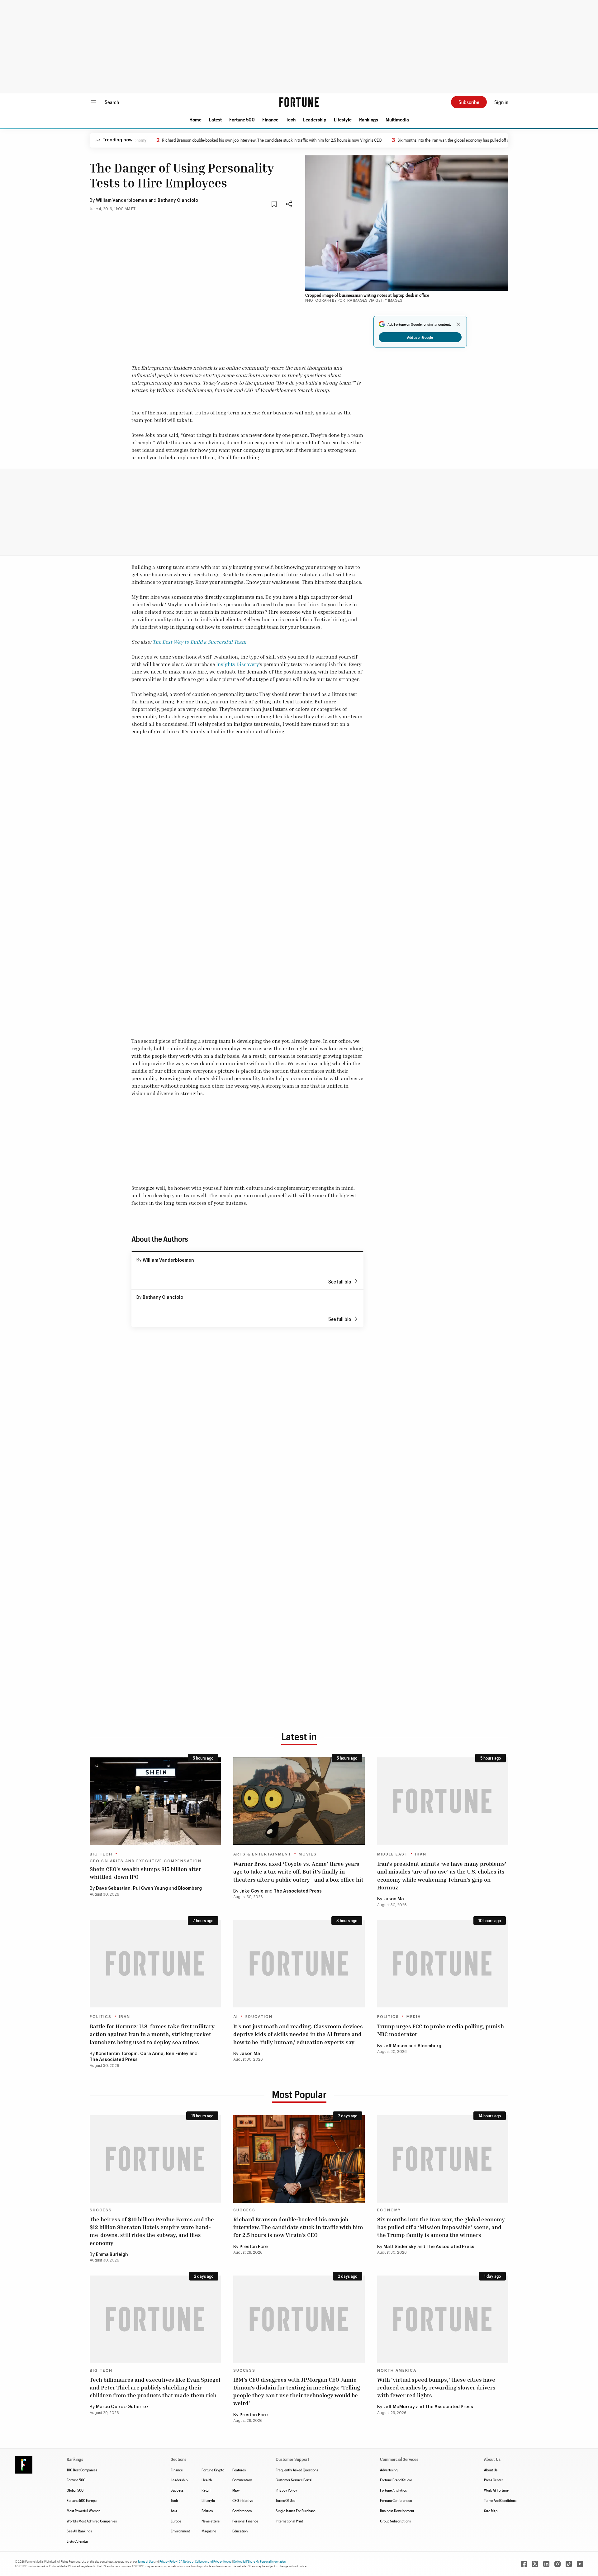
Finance (270, 119)
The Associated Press (298, 1891)
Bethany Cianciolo (178, 201)
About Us (491, 2470)
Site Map (491, 2511)
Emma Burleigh (112, 2255)
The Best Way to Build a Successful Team (199, 642)
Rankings (369, 119)
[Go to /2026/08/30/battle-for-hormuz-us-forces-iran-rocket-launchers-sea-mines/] (155, 1964)
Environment (180, 2531)
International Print (289, 2521)
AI (236, 2017)
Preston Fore (254, 2247)
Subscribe (469, 102)
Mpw (236, 2490)
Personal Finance (245, 2521)
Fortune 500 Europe (82, 2500)
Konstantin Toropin (117, 2054)
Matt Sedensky (400, 2247)
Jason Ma (394, 1899)
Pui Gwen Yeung (150, 1888)
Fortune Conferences (396, 2500)
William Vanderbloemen (122, 201)
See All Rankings (79, 2531)
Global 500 (75, 2490)
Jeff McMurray (399, 2407)
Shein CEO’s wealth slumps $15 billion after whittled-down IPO (145, 1873)
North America (397, 2370)
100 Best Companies (82, 2470)
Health (207, 2480)
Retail (206, 2490)
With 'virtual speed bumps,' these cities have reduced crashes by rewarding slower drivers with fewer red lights (436, 2387)
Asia (174, 2511)
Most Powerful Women (83, 2511)
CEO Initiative (243, 2500)
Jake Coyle (252, 1891)
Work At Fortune (496, 2490)
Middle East (392, 1854)
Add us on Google (420, 337)
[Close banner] (458, 324)
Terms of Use (146, 2561)
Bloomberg (190, 1888)
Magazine (209, 2531)
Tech (291, 119)
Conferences (242, 2511)
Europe (176, 2521)
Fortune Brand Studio (396, 2480)
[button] (195, 120)
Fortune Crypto (213, 2470)
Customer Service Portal (294, 2480)
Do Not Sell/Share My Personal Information (259, 2561)
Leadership (315, 119)
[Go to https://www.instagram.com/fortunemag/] (558, 2564)
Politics (101, 2017)
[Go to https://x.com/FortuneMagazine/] (535, 2564)
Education (259, 2017)
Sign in (501, 102)
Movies (308, 1854)
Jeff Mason (395, 2046)
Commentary (242, 2480)
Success (101, 2210)
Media (414, 2017)
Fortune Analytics (393, 2490)
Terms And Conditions (500, 2500)
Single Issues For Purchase (296, 2511)
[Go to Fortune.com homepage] (299, 102)
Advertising (389, 2470)
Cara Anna (152, 2054)
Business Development (397, 2511)
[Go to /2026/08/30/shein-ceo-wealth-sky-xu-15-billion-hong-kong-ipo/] (155, 1801)
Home (195, 119)
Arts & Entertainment (262, 1854)
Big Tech (101, 1854)
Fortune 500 (242, 119)
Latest (215, 119)
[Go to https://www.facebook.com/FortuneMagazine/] (524, 2564)
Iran (421, 1854)
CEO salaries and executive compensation (146, 1861)
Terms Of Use (285, 2500)
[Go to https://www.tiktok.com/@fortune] (569, 2564)
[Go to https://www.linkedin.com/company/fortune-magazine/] (546, 2564)
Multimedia (397, 119)
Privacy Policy (286, 2490)
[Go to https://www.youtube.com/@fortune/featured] (580, 2564)
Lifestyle (343, 119)
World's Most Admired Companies (92, 2521)
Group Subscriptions (395, 2521)
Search (112, 102)
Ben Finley (177, 2054)
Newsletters (211, 2521)
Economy (389, 2210)
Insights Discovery (237, 664)
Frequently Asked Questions (297, 2470)
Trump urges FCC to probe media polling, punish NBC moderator (441, 2030)
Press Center (494, 2480)
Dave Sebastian (113, 1888)
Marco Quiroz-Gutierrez (122, 2407)
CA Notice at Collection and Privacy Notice (205, 2561)
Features (239, 2470)
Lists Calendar (77, 2541)
